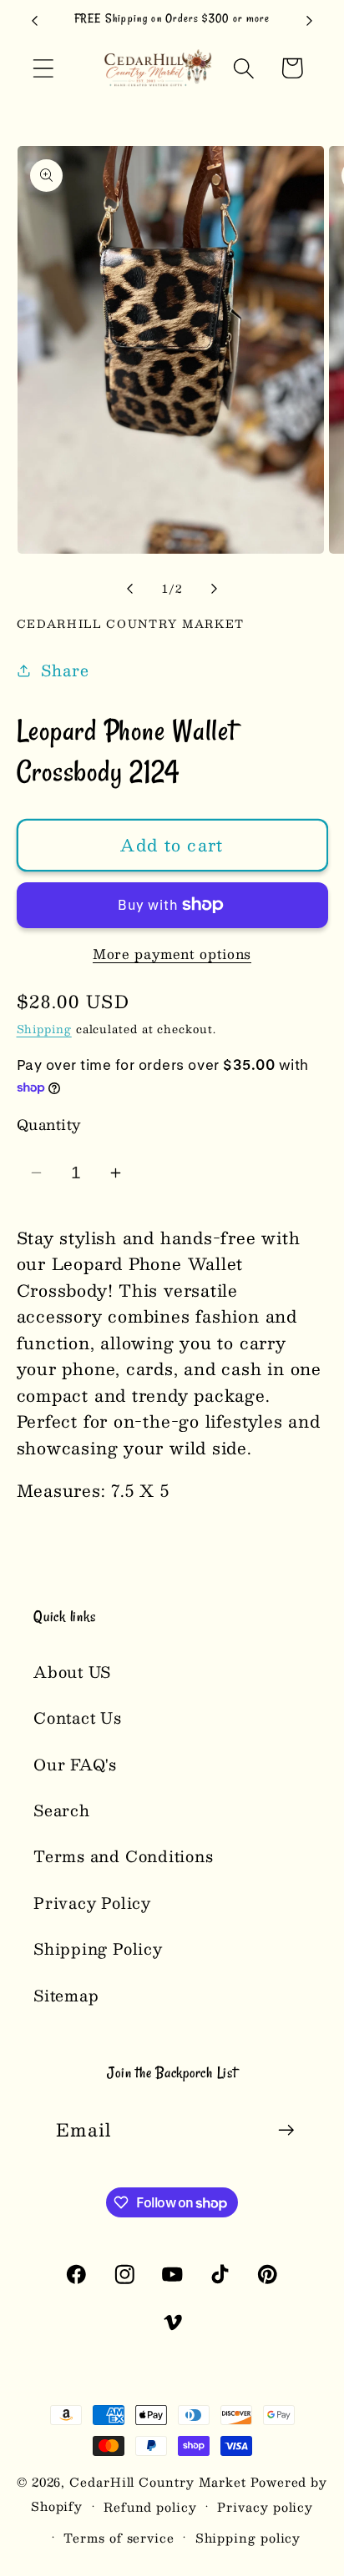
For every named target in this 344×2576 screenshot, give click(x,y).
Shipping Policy (98, 1948)
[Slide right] (215, 589)
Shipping (44, 1029)
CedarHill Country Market (158, 2482)
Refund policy (150, 2507)
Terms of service (119, 2538)
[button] (43, 68)
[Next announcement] (310, 21)
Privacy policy (265, 2507)
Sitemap (66, 1995)
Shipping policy (248, 2538)
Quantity (49, 1125)
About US (72, 1672)
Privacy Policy (92, 1903)
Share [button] (65, 670)
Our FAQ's (75, 1764)
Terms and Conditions (124, 1856)
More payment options (172, 954)
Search (62, 1810)
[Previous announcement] (35, 21)
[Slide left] (129, 589)
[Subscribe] (286, 2130)
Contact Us (78, 1717)
